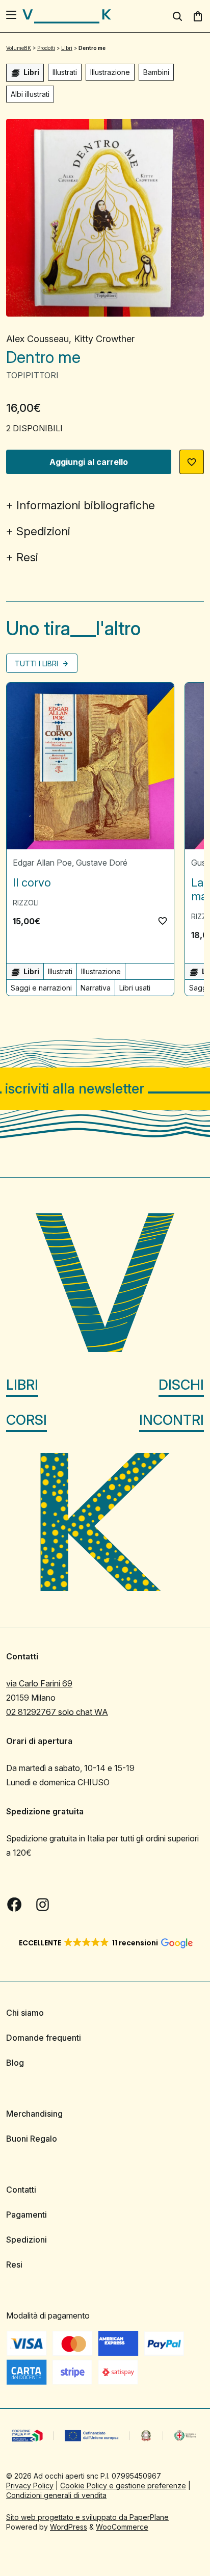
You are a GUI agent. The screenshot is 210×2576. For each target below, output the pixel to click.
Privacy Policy (30, 2486)
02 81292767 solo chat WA (57, 1712)
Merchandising (34, 2114)
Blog (15, 2063)
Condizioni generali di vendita (56, 2495)
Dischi (181, 1385)
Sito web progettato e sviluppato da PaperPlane (87, 2517)
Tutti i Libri (37, 663)
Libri (22, 1385)
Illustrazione (110, 72)
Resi (27, 557)
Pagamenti (27, 2215)
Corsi (27, 1420)
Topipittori (32, 375)
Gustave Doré (102, 863)
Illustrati (65, 72)
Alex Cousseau (37, 339)
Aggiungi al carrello (89, 462)
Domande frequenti (44, 2038)
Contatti (21, 2190)
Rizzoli (26, 903)
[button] (192, 462)
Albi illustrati (30, 94)
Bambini (156, 72)
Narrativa (96, 988)
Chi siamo (25, 2013)
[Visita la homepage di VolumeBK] (67, 16)
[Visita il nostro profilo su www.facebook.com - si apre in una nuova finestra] (14, 1905)
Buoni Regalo (32, 2139)
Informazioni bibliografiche (86, 505)
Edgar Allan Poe (42, 863)
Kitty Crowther (104, 339)
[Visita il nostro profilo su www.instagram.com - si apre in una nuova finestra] (43, 1905)
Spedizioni (43, 531)
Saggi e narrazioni (41, 988)
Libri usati (135, 988)
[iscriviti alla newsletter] (105, 1089)
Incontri (172, 1420)
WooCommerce (122, 2527)
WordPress (69, 2527)
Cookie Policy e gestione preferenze (123, 2486)
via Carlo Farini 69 (39, 1683)
